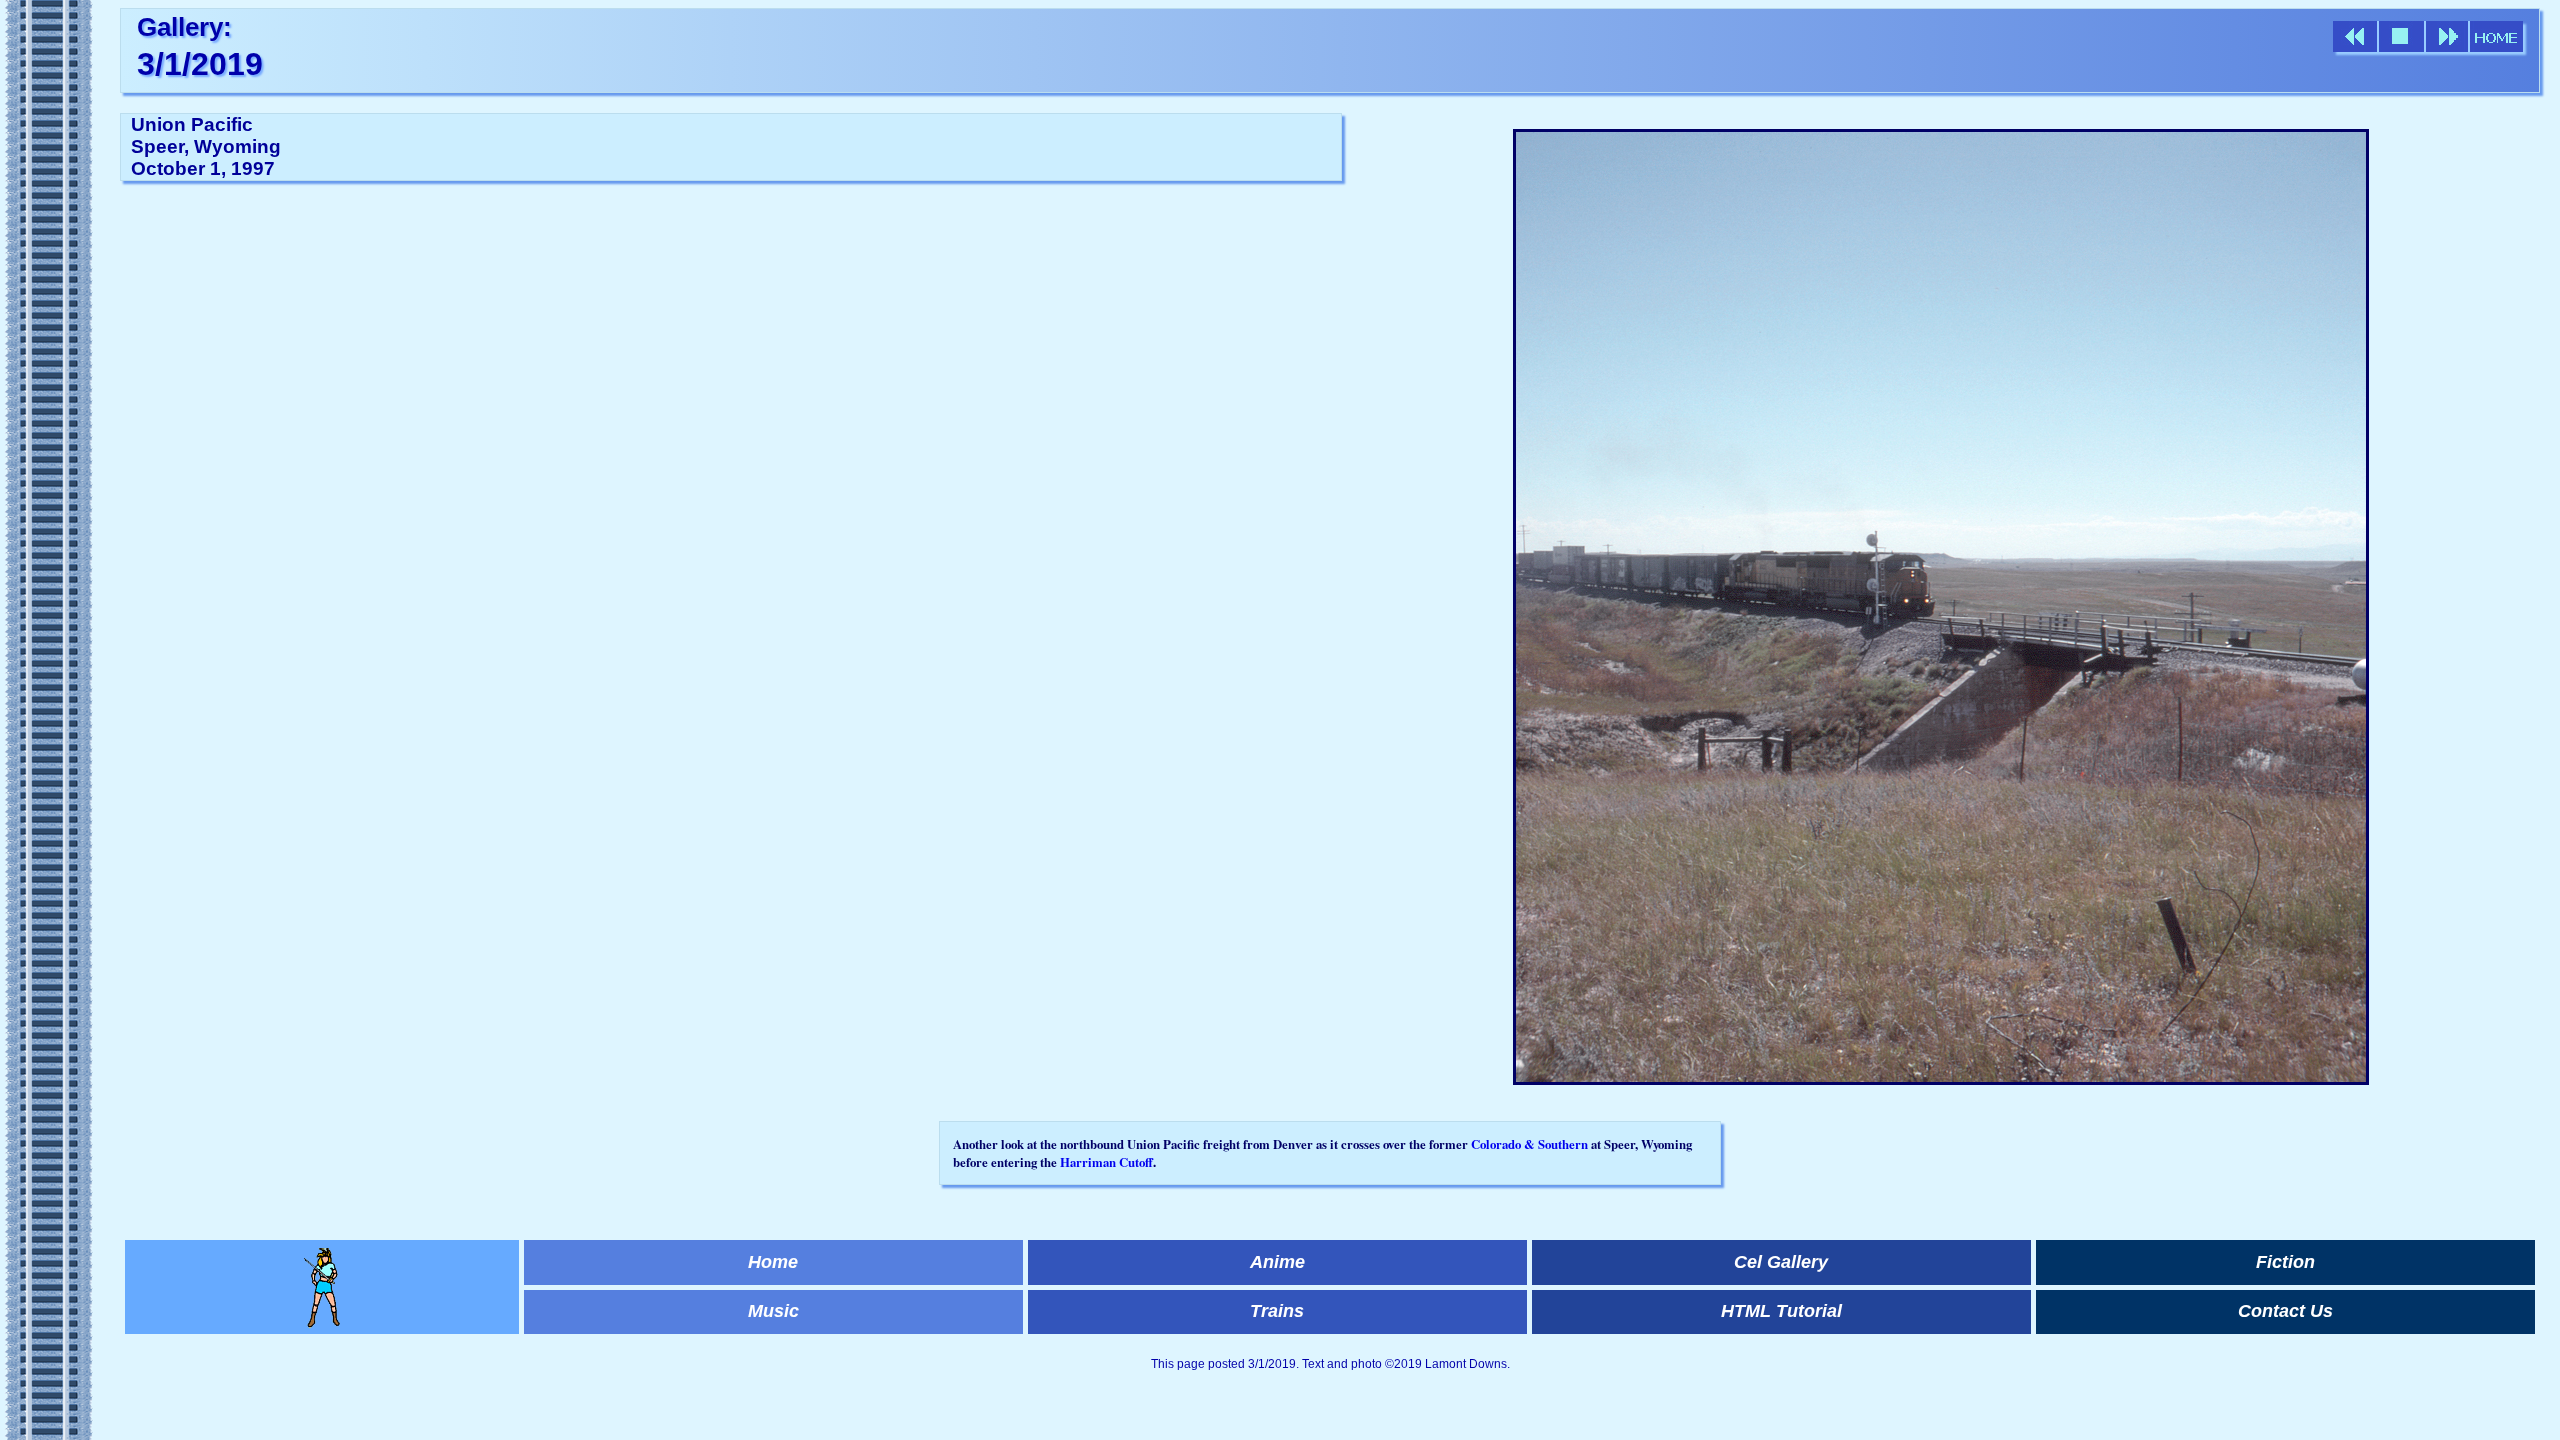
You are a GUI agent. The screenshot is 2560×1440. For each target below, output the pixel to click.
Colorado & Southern (1529, 1144)
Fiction (2285, 1262)
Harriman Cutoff (1106, 1162)
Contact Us (2285, 1311)
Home (773, 1262)
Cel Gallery (1781, 1262)
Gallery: (184, 27)
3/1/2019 (200, 64)
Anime (1277, 1262)
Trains (1277, 1311)
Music (773, 1311)
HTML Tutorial (1781, 1311)
